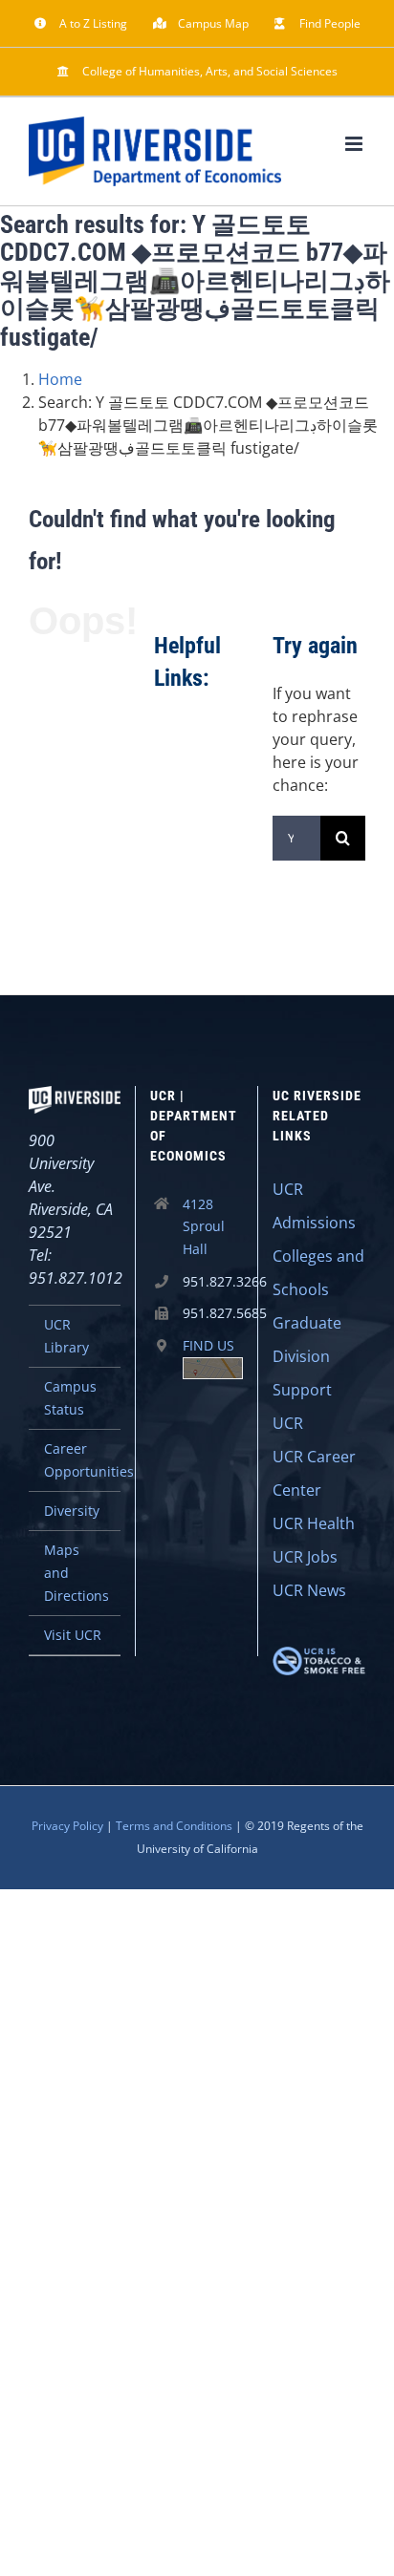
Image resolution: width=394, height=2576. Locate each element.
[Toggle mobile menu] (355, 144)
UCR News (309, 1590)
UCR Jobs (305, 1557)
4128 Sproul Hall (204, 1227)
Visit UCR (73, 1635)
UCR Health (314, 1523)
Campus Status (70, 1398)
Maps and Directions (77, 1573)
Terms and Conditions (174, 1826)
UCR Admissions (314, 1206)
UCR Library (66, 1336)
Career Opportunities (82, 1460)
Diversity (72, 1511)
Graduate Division (307, 1340)
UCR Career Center (314, 1473)
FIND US (208, 1345)
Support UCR (302, 1406)
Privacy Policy (67, 1826)
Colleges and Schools (318, 1273)
